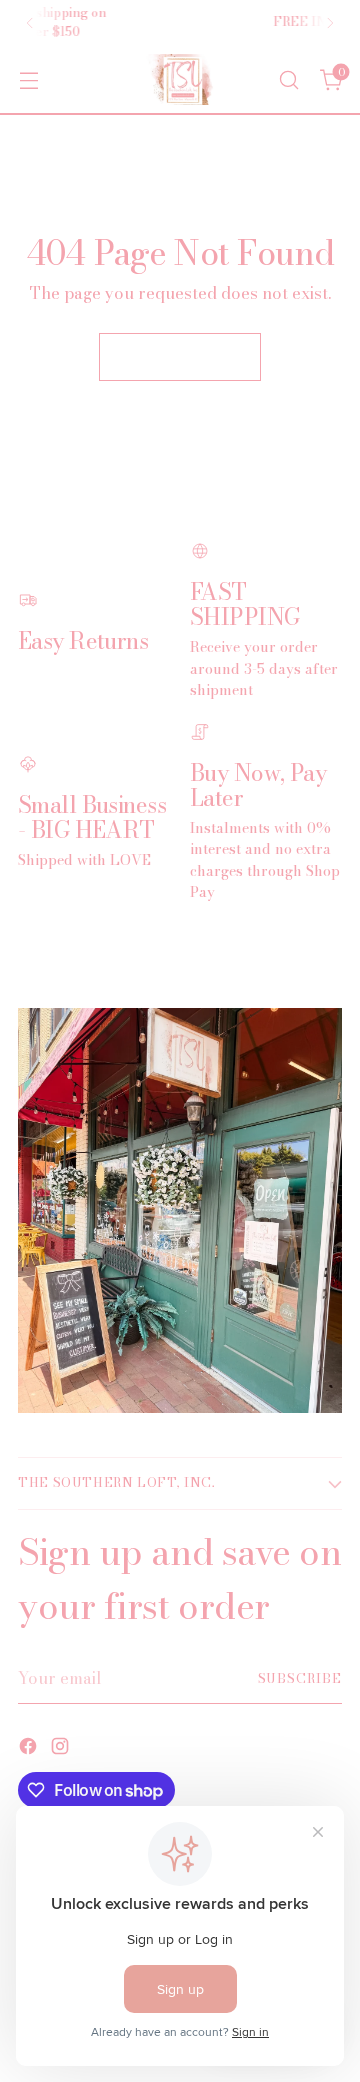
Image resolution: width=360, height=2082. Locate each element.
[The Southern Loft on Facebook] (30, 1749)
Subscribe (300, 1678)
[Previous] (30, 23)
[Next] (330, 23)
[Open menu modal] (28, 79)
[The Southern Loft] (180, 79)
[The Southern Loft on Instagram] (62, 1749)
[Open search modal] (288, 79)
